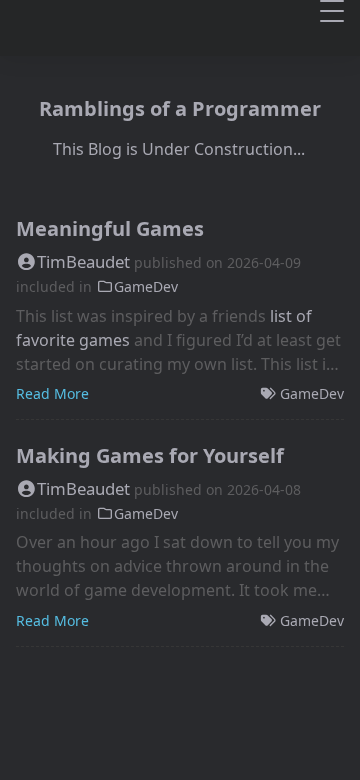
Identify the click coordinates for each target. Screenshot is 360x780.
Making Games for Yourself (150, 455)
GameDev (146, 286)
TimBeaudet (83, 261)
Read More (52, 393)
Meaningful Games (110, 228)
